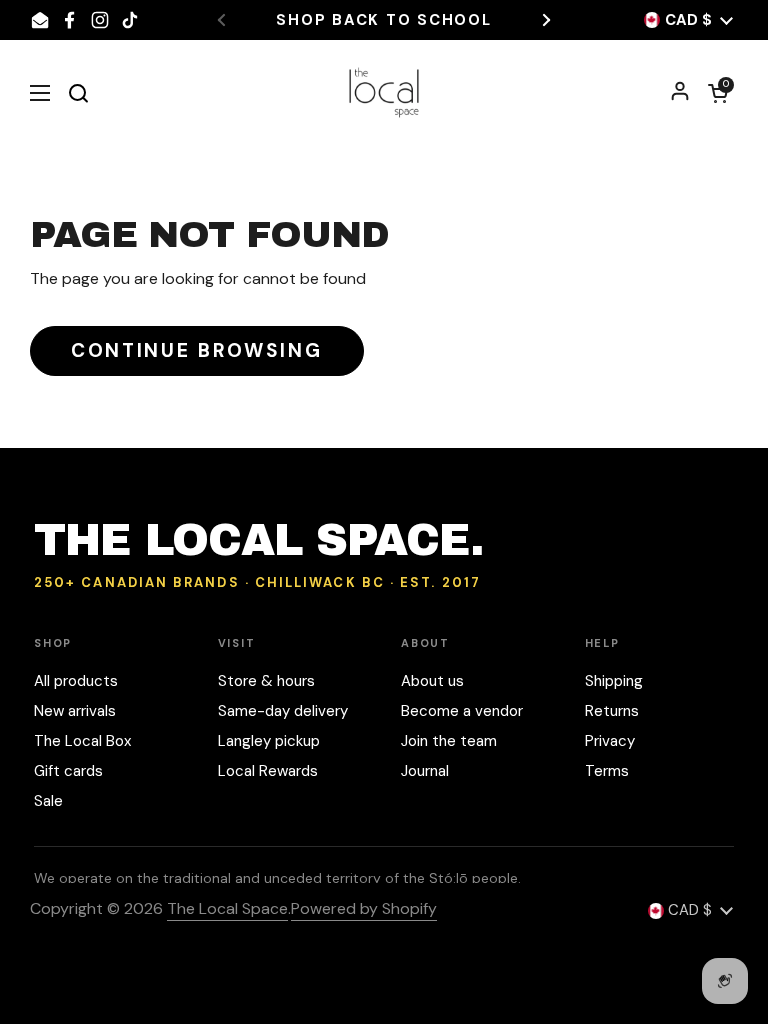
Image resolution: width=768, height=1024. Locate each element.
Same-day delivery (283, 711)
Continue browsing (197, 350)
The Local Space (227, 908)
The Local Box (82, 741)
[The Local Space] (384, 92)
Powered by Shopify (364, 908)
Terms (607, 771)
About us (432, 681)
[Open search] (78, 93)
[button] (718, 93)
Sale (48, 801)
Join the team (449, 741)
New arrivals (75, 711)
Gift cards (68, 771)
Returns (612, 711)
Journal (425, 771)
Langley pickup (269, 741)
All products (76, 681)
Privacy (610, 741)
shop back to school (383, 20)
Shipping (614, 681)
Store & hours (266, 681)
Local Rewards (268, 771)
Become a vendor (462, 711)
